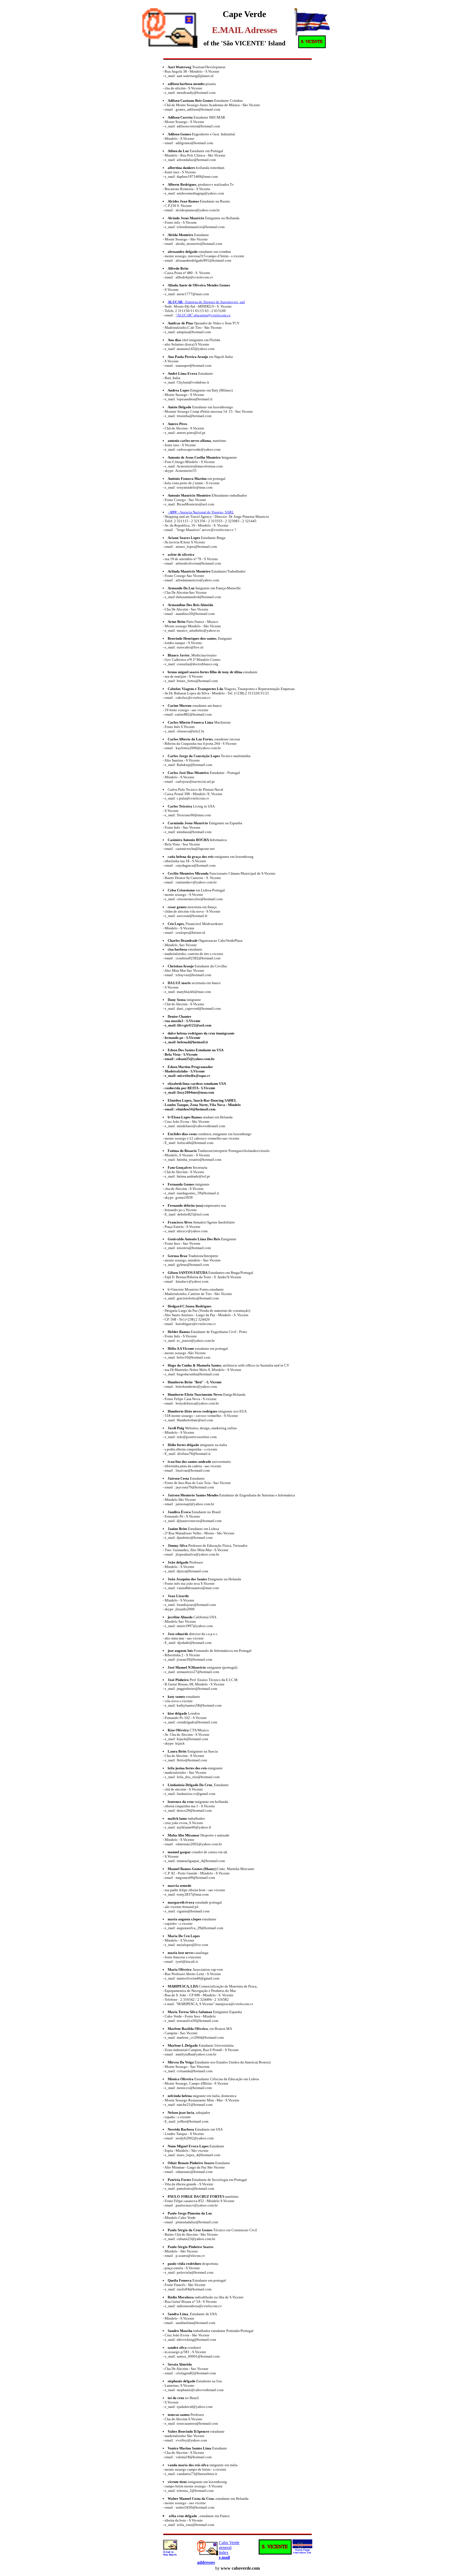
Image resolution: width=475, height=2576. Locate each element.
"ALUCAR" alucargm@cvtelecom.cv (203, 315)
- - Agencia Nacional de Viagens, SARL (201, 512)
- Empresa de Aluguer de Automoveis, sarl (206, 302)
